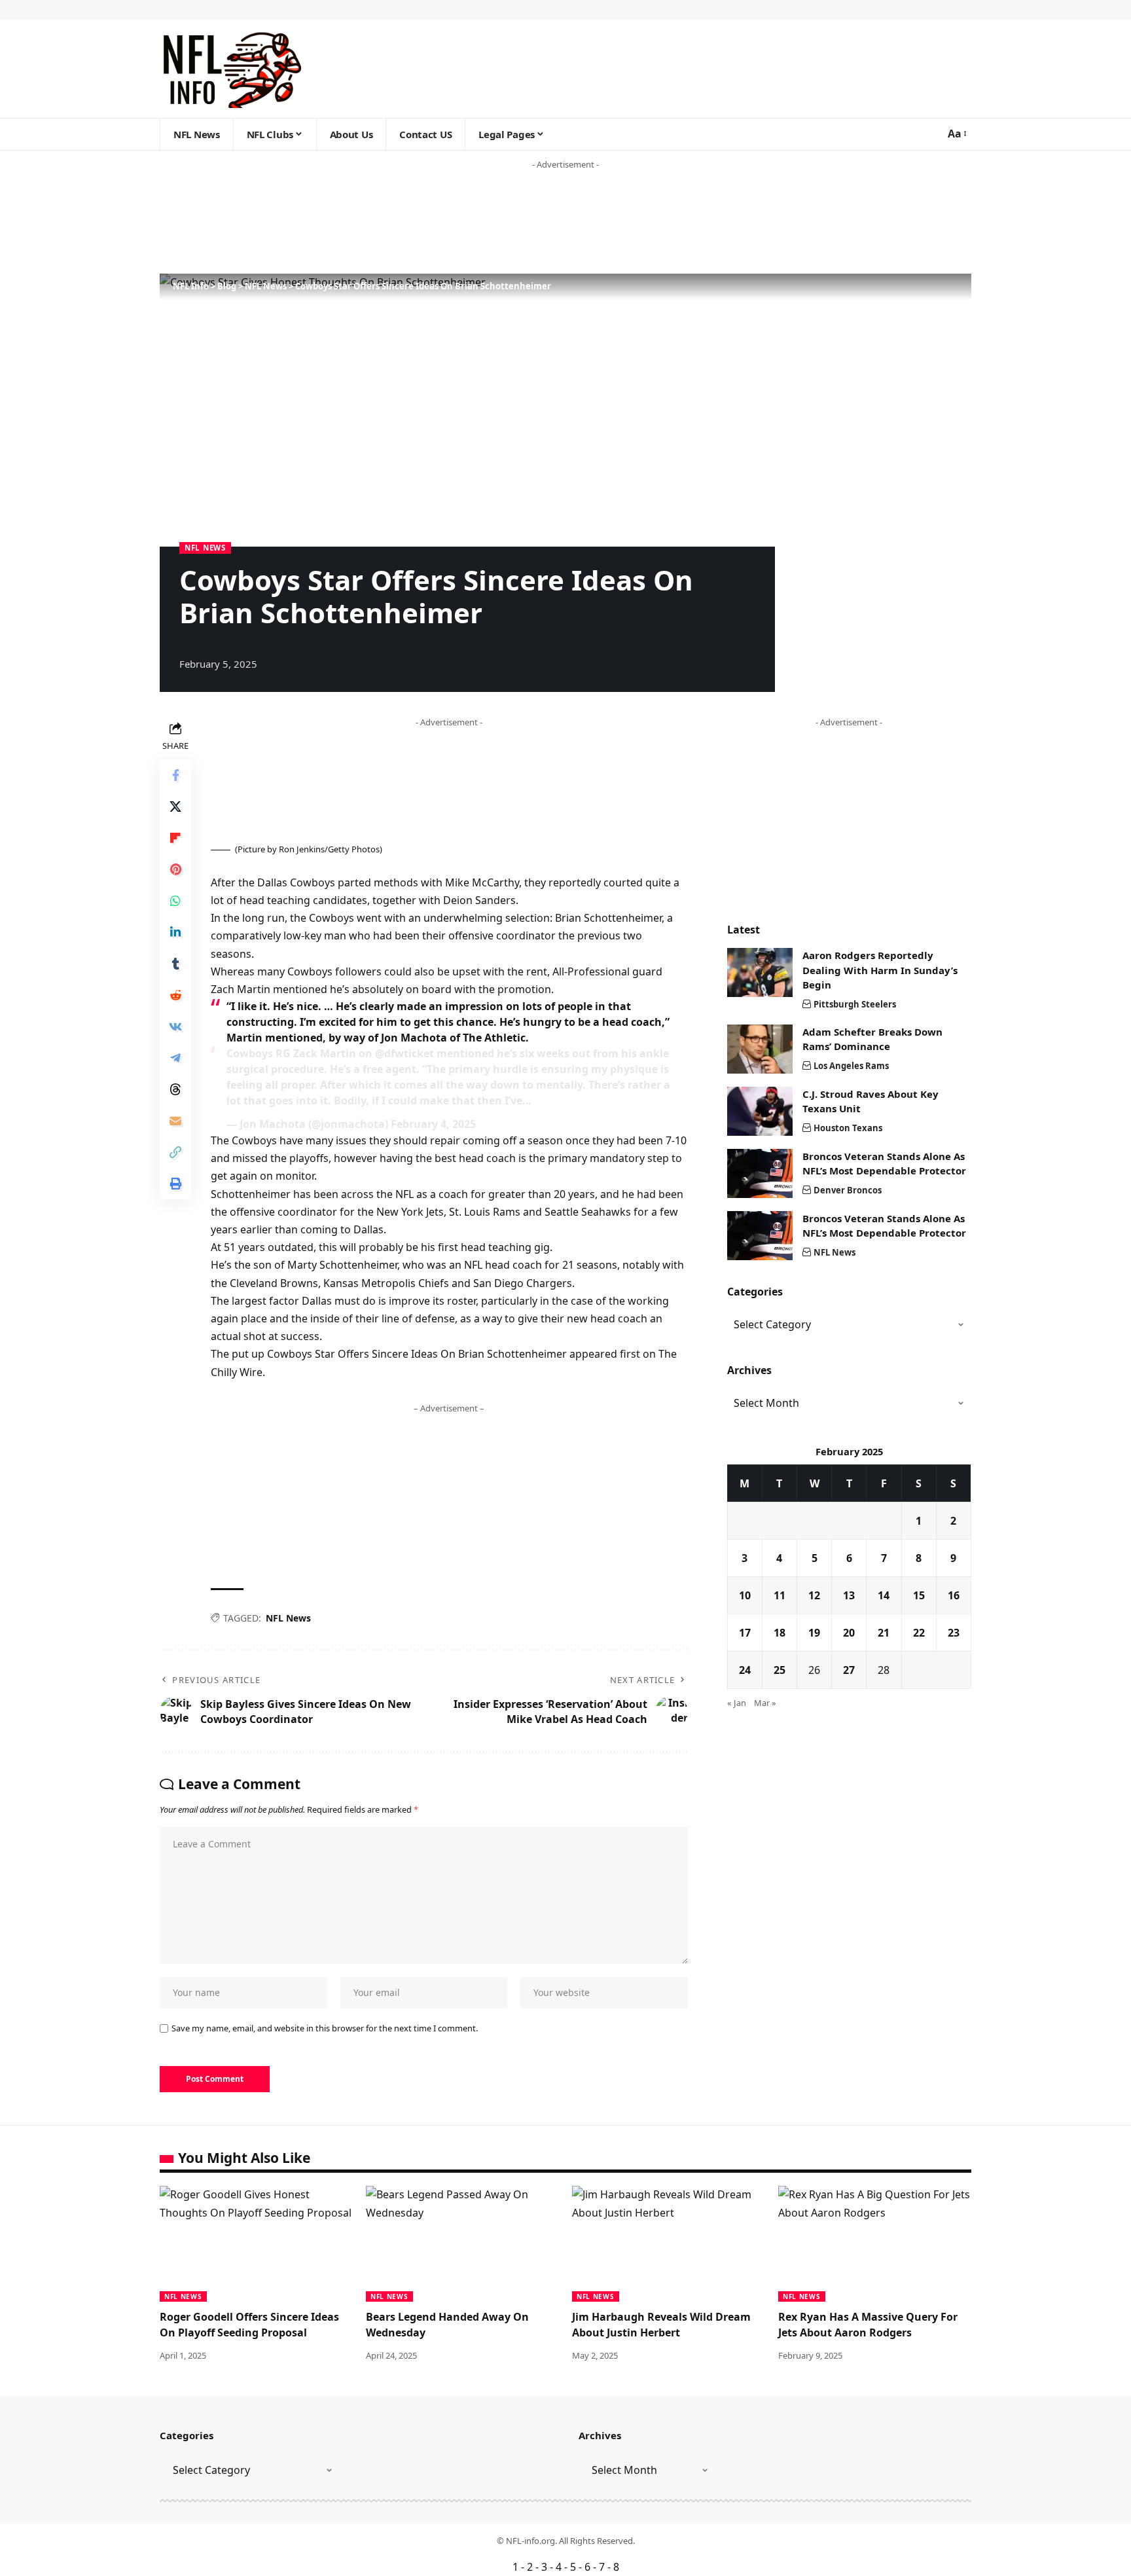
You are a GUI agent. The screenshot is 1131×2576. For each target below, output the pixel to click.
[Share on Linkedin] (175, 932)
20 (849, 1633)
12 (814, 1595)
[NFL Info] (231, 69)
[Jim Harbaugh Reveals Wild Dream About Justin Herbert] (669, 2244)
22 (919, 1633)
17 (745, 1633)
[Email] (175, 1121)
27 (849, 1670)
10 (745, 1595)
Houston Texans (848, 1128)
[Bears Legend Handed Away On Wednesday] (462, 2244)
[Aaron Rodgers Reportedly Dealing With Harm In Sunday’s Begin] (760, 972)
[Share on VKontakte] (175, 1026)
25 (780, 1670)
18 (780, 1633)
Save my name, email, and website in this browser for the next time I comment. (325, 2028)
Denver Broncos (848, 1190)
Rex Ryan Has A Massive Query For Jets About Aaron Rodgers (868, 2324)
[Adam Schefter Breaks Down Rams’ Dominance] (760, 1049)
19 (814, 1633)
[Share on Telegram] (175, 1058)
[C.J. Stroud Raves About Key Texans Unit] (760, 1111)
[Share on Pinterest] (175, 869)
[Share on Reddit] (175, 995)
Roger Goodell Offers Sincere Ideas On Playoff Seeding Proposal (249, 2324)
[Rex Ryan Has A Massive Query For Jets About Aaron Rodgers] (875, 2244)
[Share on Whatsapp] (175, 901)
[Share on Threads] (175, 1089)
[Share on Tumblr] (175, 964)
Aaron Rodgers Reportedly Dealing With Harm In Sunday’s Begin (880, 970)
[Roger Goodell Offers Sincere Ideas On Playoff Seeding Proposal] (256, 2244)
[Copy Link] (175, 1152)
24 (745, 1670)
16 (954, 1595)
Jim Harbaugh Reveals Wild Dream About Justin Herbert (661, 2324)
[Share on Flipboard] (175, 838)
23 (954, 1633)
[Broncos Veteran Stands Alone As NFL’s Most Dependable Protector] (760, 1173)
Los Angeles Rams (851, 1066)
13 (849, 1595)
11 (780, 1595)
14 (884, 1595)
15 (919, 1595)
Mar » (765, 1703)
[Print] (175, 1184)
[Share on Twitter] (175, 807)
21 (884, 1633)
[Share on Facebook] (175, 775)
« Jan (737, 1703)
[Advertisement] (251, 223)
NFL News (205, 548)
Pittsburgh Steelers (855, 1004)
